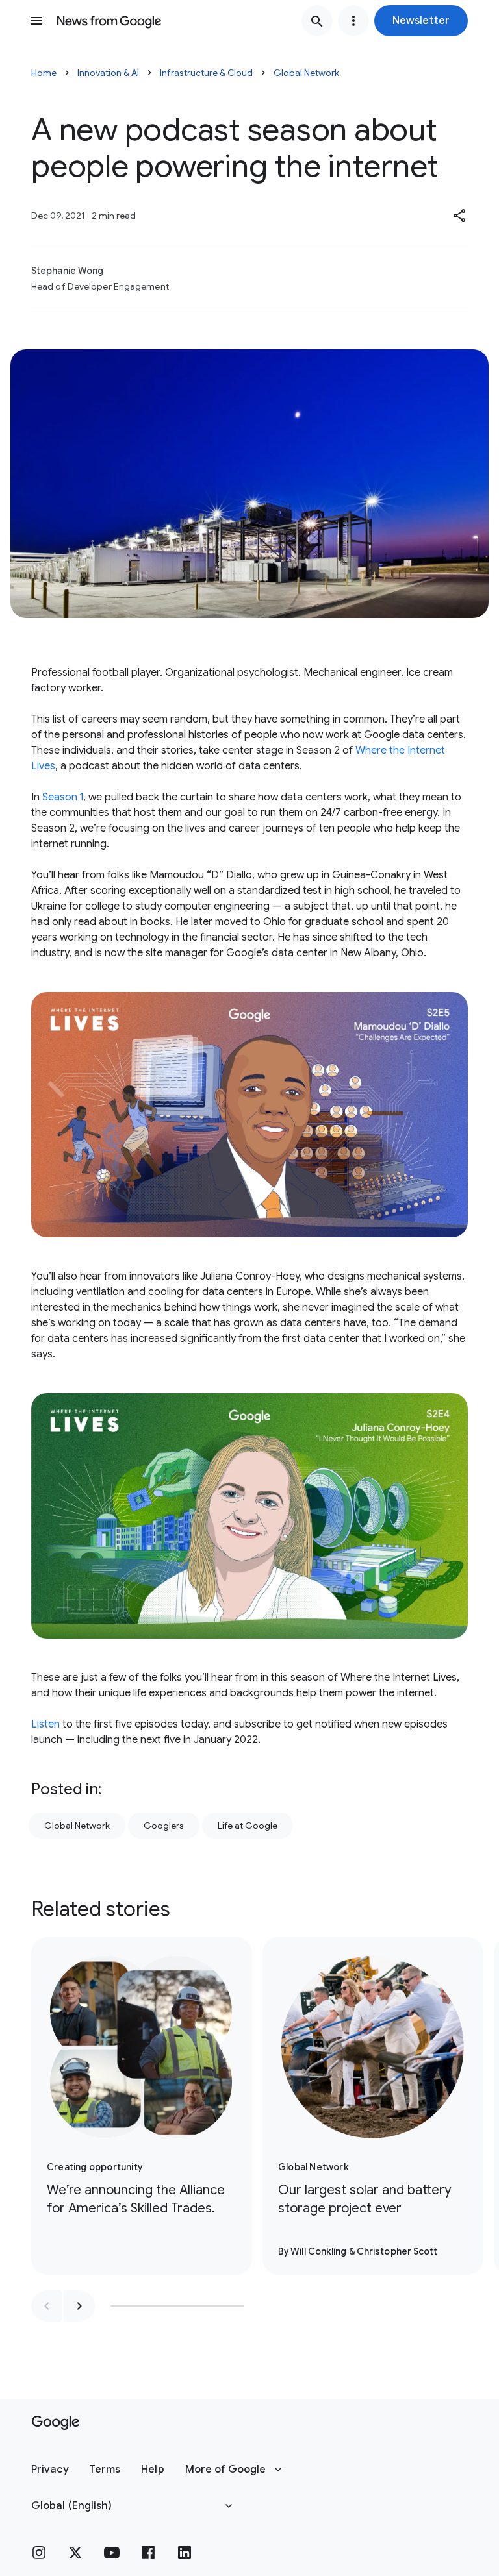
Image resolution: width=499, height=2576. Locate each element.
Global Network (306, 73)
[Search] (317, 21)
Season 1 (63, 797)
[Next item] (79, 2306)
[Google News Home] (109, 21)
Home (44, 73)
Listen (45, 1724)
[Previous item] (47, 2306)
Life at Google (248, 1826)
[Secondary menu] (353, 21)
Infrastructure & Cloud (206, 73)
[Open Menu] (36, 21)
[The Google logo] (56, 2423)
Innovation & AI (108, 73)
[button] (421, 21)
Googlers (164, 1826)
